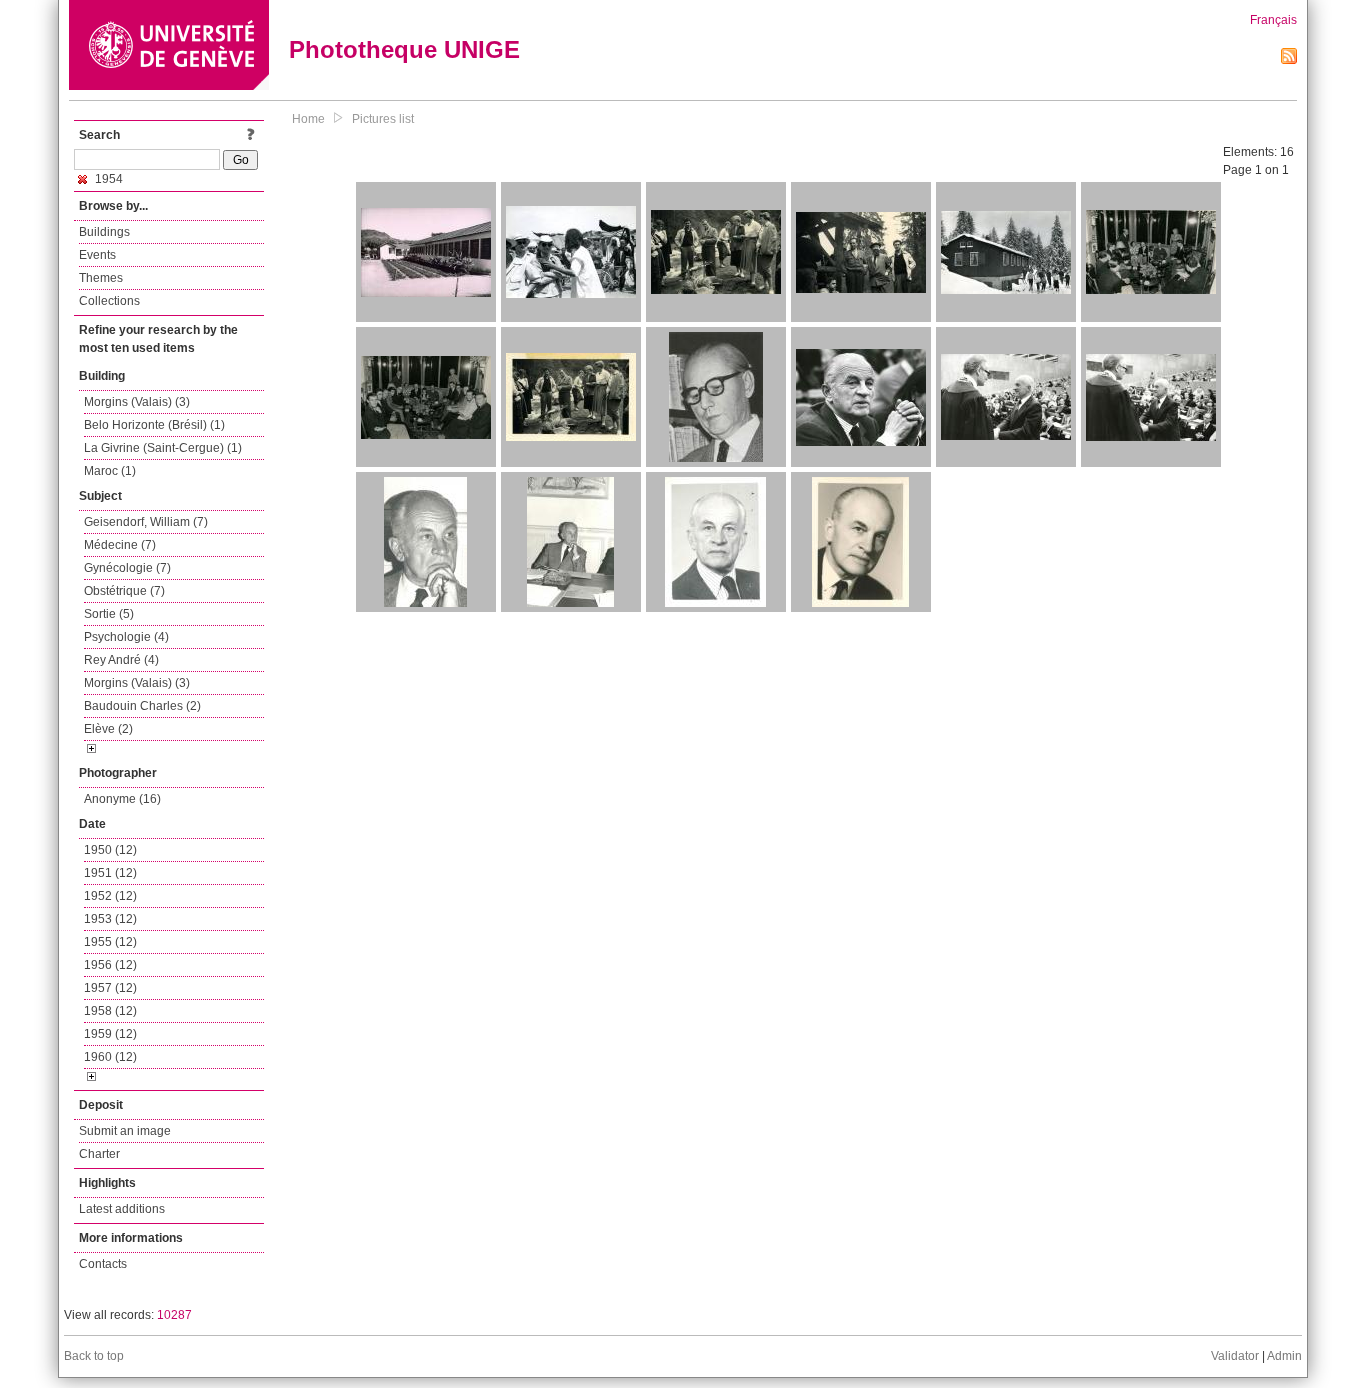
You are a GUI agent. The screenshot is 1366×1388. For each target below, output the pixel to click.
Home (308, 119)
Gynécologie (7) (127, 568)
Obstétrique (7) (124, 591)
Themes (101, 278)
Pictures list (383, 119)
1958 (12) (110, 1011)
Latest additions (122, 1209)
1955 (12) (110, 942)
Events (97, 255)
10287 (174, 1315)
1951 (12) (110, 873)
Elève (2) (108, 729)
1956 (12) (110, 965)
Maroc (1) (110, 471)
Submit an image (125, 1131)
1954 (107, 179)
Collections (109, 301)
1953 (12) (110, 919)
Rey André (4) (121, 660)
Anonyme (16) (122, 799)
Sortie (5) (109, 614)
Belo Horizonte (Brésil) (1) (154, 425)
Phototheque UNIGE (404, 49)
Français (1273, 20)
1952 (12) (110, 896)
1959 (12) (110, 1034)
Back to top (94, 1356)
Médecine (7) (120, 545)
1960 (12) (110, 1057)
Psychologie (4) (126, 637)
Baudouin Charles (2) (142, 706)
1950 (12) (110, 850)
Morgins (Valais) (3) (137, 402)
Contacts (103, 1264)
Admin (1284, 1356)
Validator (1235, 1356)
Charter (99, 1154)
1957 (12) (110, 988)
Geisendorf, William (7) (146, 522)
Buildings (104, 232)
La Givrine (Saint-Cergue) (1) (163, 448)
